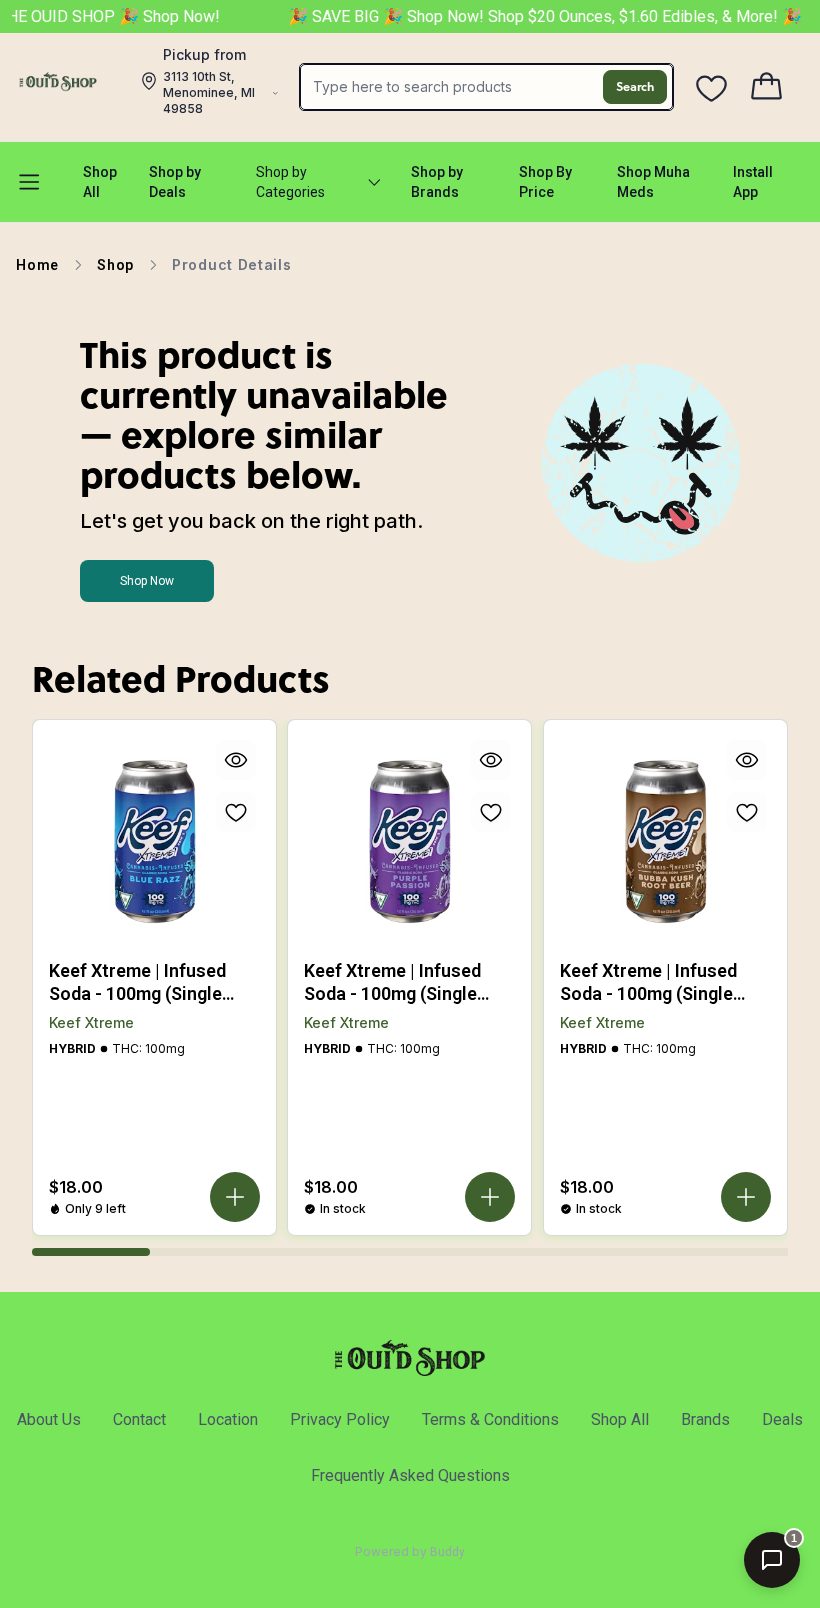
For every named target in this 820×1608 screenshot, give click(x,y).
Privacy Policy (340, 1419)
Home (37, 265)
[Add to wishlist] (236, 812)
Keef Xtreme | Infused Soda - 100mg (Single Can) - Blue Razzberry (137, 982)
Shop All (620, 1419)
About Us (49, 1419)
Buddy (447, 1552)
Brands (705, 1419)
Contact (139, 1419)
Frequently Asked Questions (410, 1475)
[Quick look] (236, 760)
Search (635, 86)
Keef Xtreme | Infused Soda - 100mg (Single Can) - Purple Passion (392, 982)
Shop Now (147, 581)
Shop (115, 265)
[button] (235, 1197)
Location (228, 1419)
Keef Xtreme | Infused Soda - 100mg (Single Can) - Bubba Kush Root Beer (656, 982)
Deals (782, 1419)
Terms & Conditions (490, 1419)
